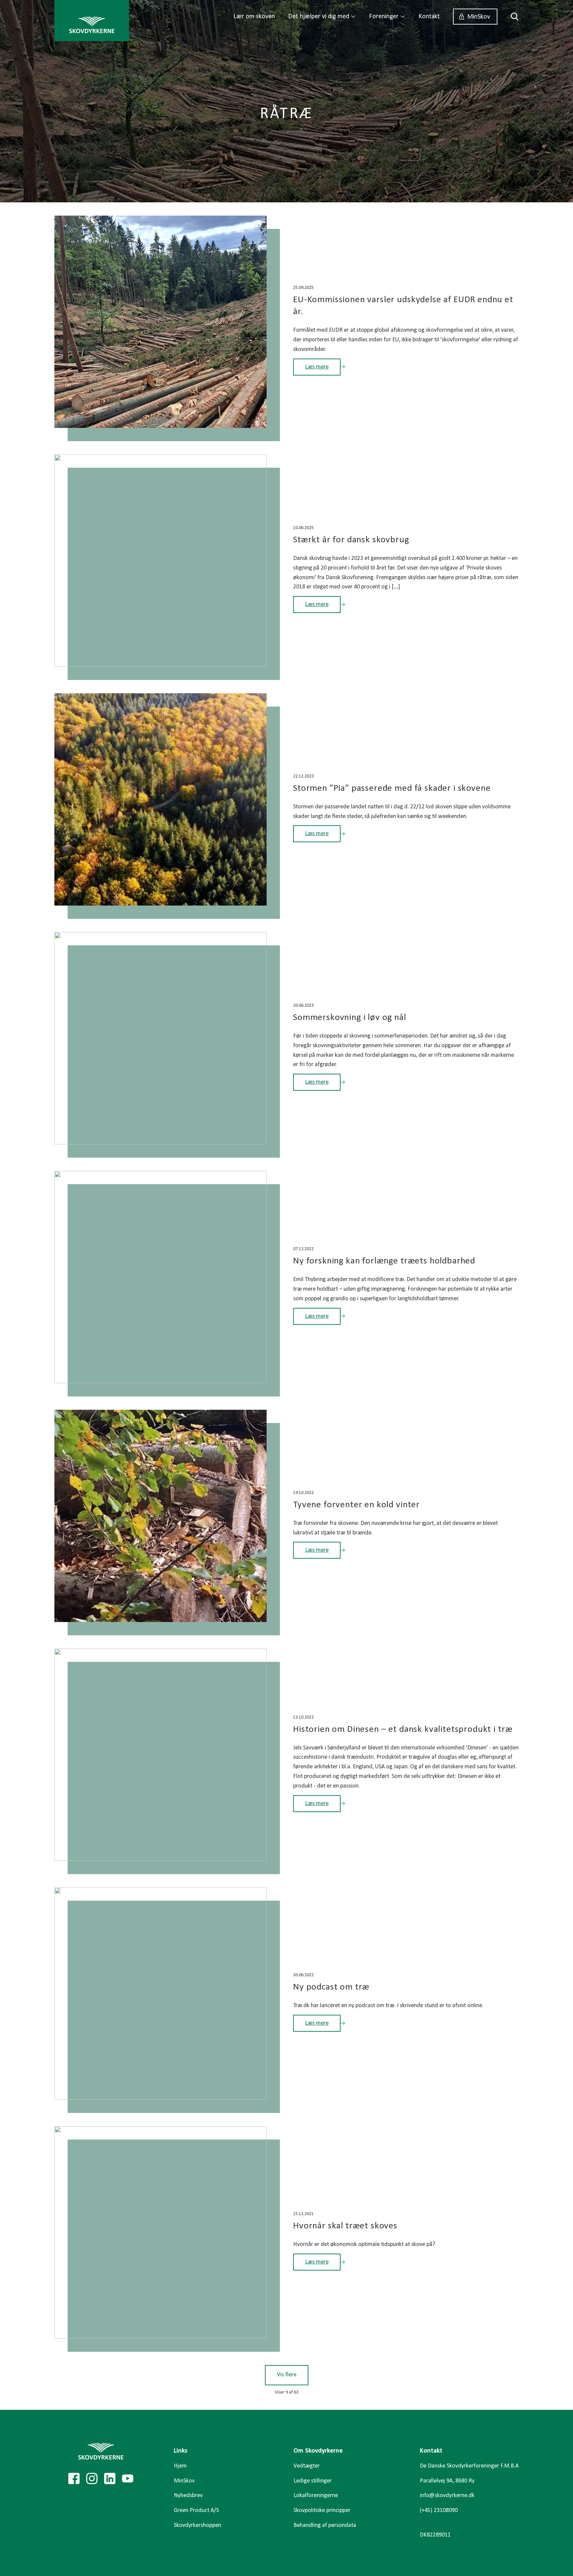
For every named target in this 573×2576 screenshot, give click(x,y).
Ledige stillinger (313, 2481)
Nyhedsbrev (188, 2496)
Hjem (180, 2466)
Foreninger (384, 17)
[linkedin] (110, 2478)
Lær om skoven (254, 17)
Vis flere (287, 2375)
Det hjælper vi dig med (319, 17)
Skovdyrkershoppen (197, 2525)
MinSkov (479, 17)
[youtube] (128, 2478)
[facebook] (74, 2478)
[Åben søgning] (511, 17)
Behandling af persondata (325, 2525)
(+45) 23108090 (439, 2510)
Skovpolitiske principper (322, 2510)
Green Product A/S (196, 2510)
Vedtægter (307, 2466)
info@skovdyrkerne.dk (447, 2496)
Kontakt (429, 17)
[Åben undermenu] (353, 17)
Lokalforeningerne (316, 2496)
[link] (92, 21)
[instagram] (92, 2478)
